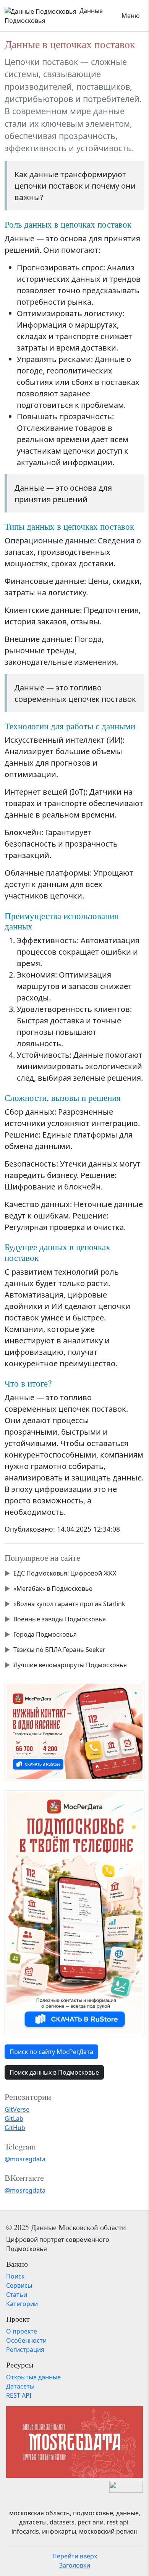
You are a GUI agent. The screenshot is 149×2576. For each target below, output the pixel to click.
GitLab (14, 2119)
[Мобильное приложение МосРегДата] (74, 1912)
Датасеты (20, 2386)
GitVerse (17, 2109)
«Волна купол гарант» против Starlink (69, 1604)
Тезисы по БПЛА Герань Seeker (59, 1650)
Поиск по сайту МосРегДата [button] (51, 2052)
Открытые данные (33, 2377)
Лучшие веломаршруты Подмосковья (70, 1665)
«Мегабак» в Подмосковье (53, 1589)
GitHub (15, 2128)
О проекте (22, 2331)
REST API (19, 2395)
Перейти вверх (75, 2556)
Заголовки (75, 2565)
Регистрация (25, 2350)
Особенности (26, 2340)
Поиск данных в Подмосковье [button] (54, 2072)
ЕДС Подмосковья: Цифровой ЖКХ (65, 1573)
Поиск (15, 2276)
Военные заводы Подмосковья (60, 1619)
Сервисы (19, 2285)
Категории (22, 2304)
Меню (130, 16)
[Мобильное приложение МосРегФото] (74, 1731)
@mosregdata (25, 2159)
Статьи (17, 2295)
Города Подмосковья (45, 1634)
